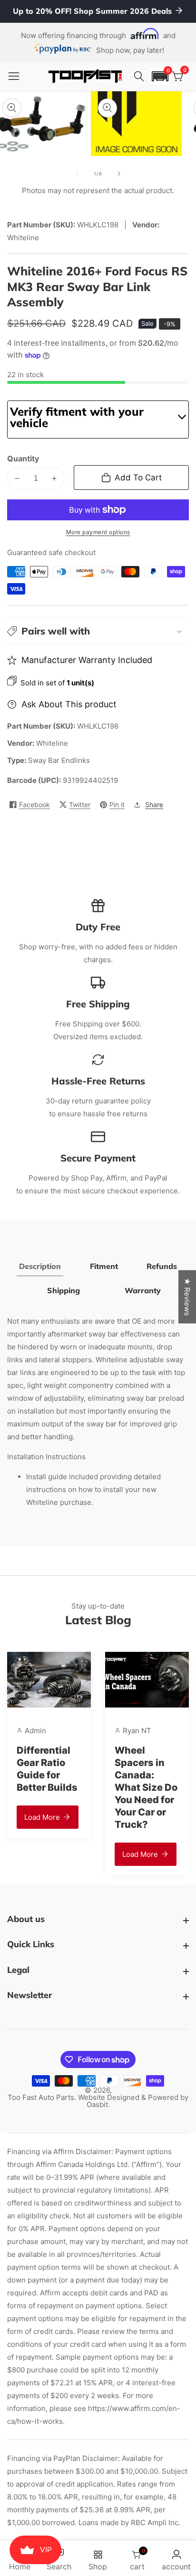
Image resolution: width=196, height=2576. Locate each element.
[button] (160, 76)
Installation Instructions (46, 1457)
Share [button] (154, 805)
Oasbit (97, 2104)
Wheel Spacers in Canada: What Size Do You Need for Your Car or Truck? (146, 1787)
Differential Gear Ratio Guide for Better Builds (47, 1769)
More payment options (98, 532)
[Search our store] (140, 77)
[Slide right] (119, 174)
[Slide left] (77, 174)
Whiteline (52, 743)
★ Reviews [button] (187, 1297)
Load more (42, 1817)
